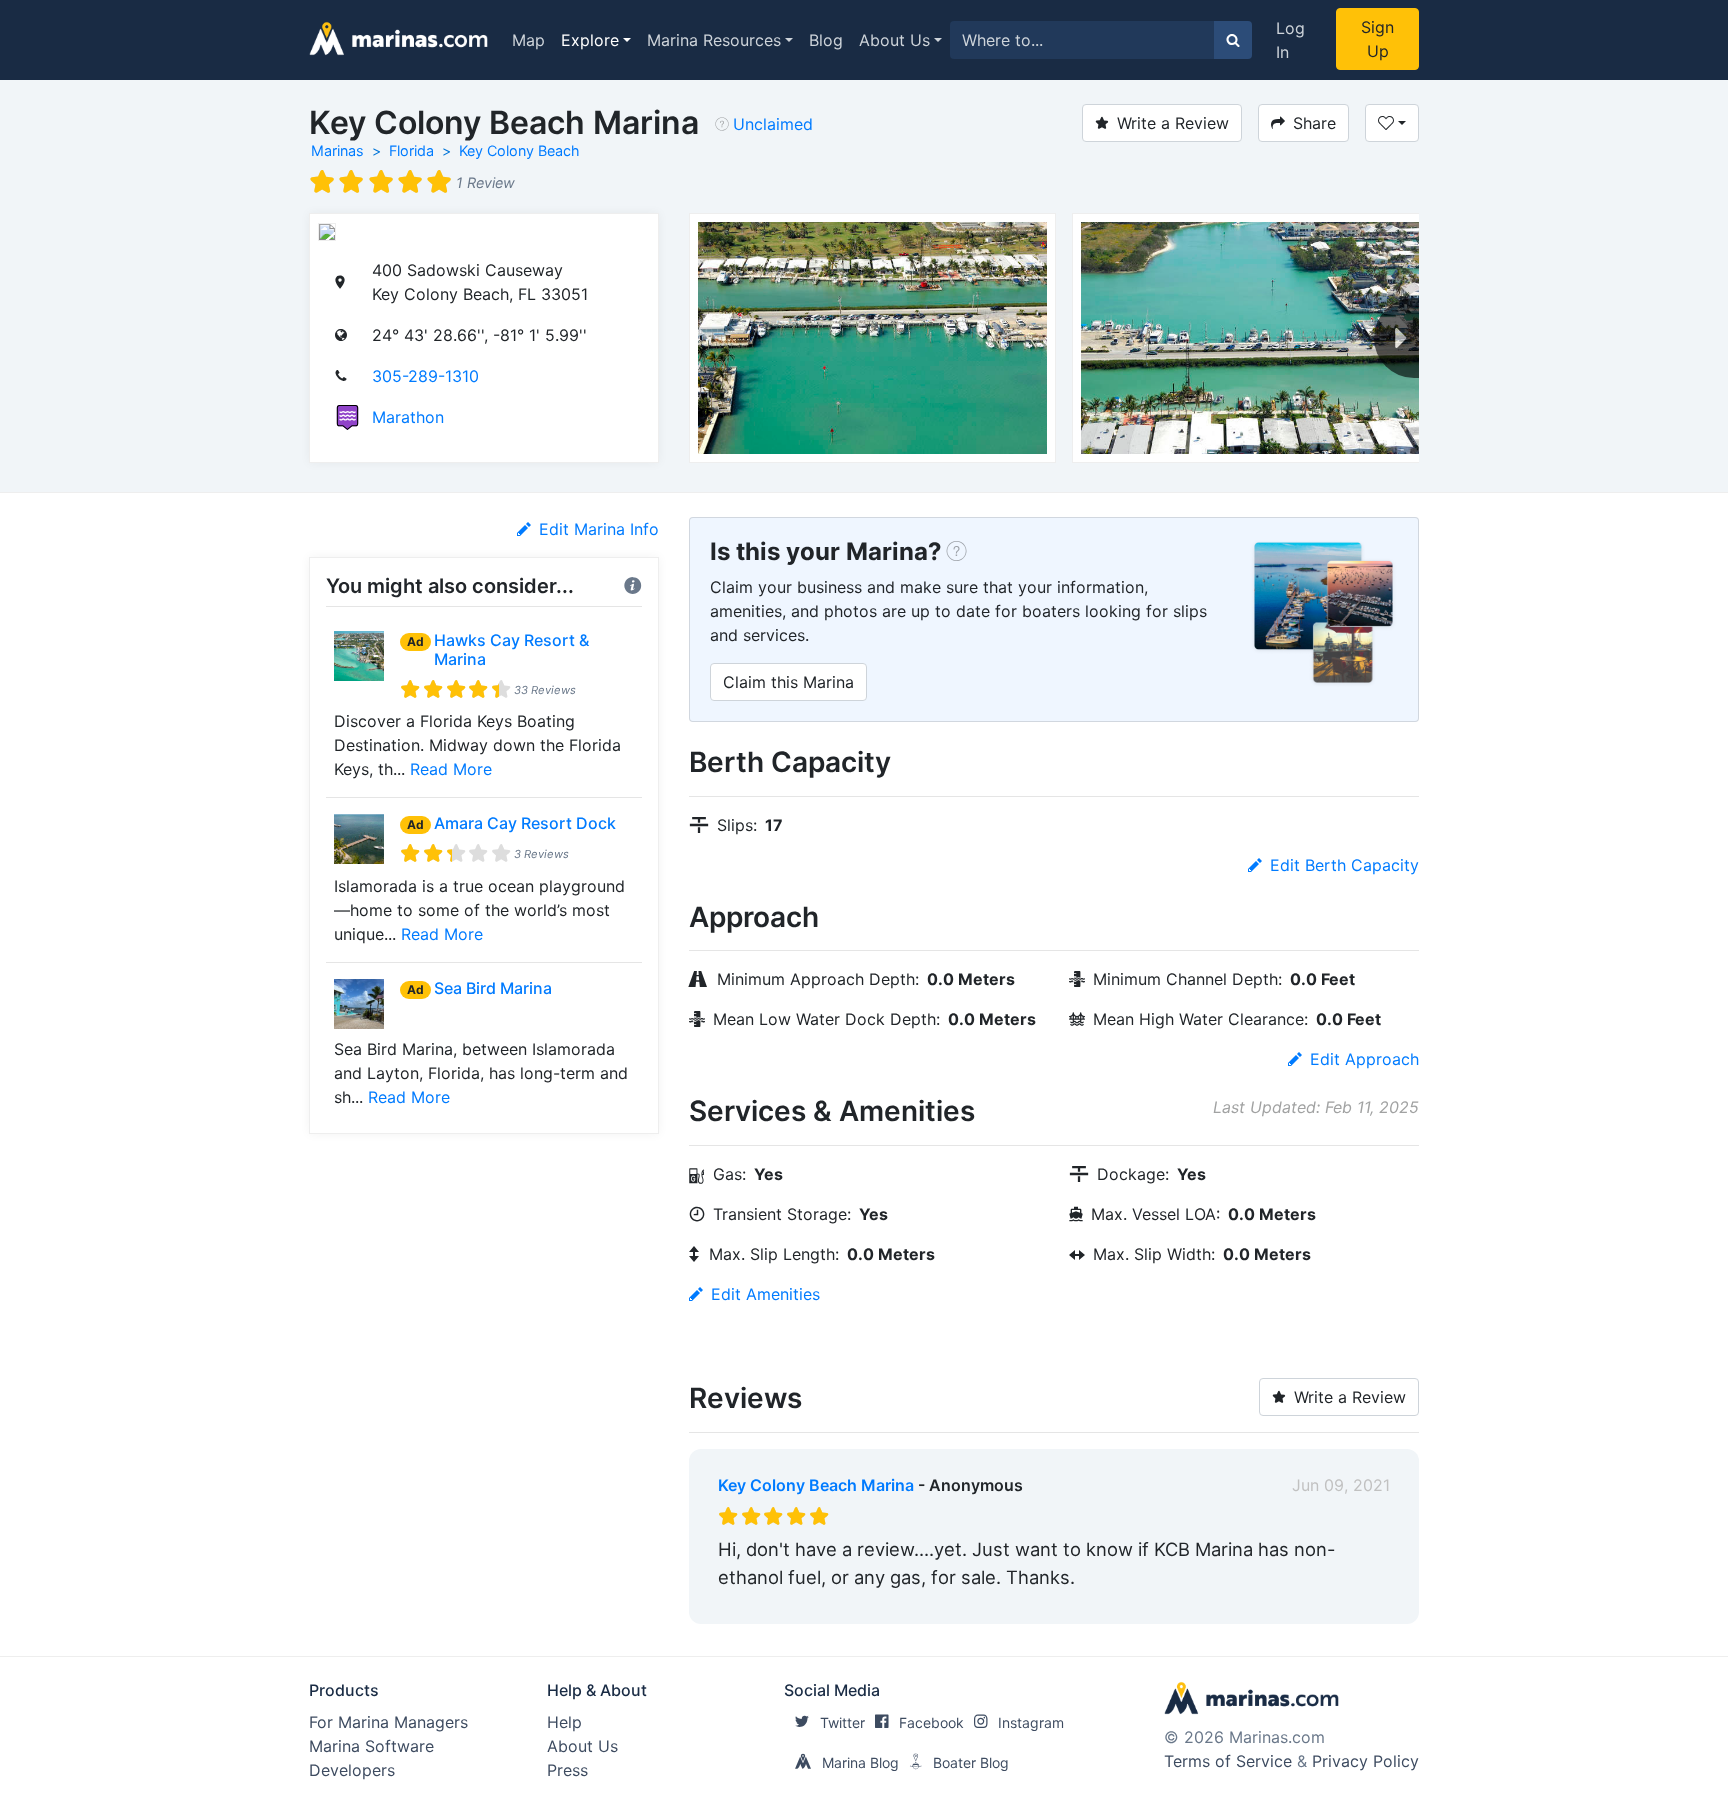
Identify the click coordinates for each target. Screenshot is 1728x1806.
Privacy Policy (1365, 1761)
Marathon (408, 417)
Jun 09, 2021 (1341, 1485)
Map (528, 40)
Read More (451, 769)
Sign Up (1377, 39)
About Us (894, 40)
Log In (1290, 40)
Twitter (842, 1722)
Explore (590, 40)
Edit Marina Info (599, 529)
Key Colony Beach (519, 150)
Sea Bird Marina (493, 988)
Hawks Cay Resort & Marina (511, 649)
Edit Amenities (765, 1294)
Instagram (1031, 1722)
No (910, 1604)
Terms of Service (1228, 1761)
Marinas (337, 150)
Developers (352, 1770)
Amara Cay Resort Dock (525, 823)
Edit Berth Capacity (1344, 865)
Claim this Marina (788, 682)
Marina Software (371, 1746)
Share (1314, 123)
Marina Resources (714, 40)
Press (567, 1770)
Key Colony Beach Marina (816, 1485)
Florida (411, 150)
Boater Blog (971, 1762)
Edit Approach (1364, 1059)
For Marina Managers (388, 1722)
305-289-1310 (425, 376)
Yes (868, 1604)
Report (1364, 1604)
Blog (826, 40)
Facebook (931, 1722)
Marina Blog (860, 1762)
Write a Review (1173, 123)
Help (564, 1722)
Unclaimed (773, 124)
